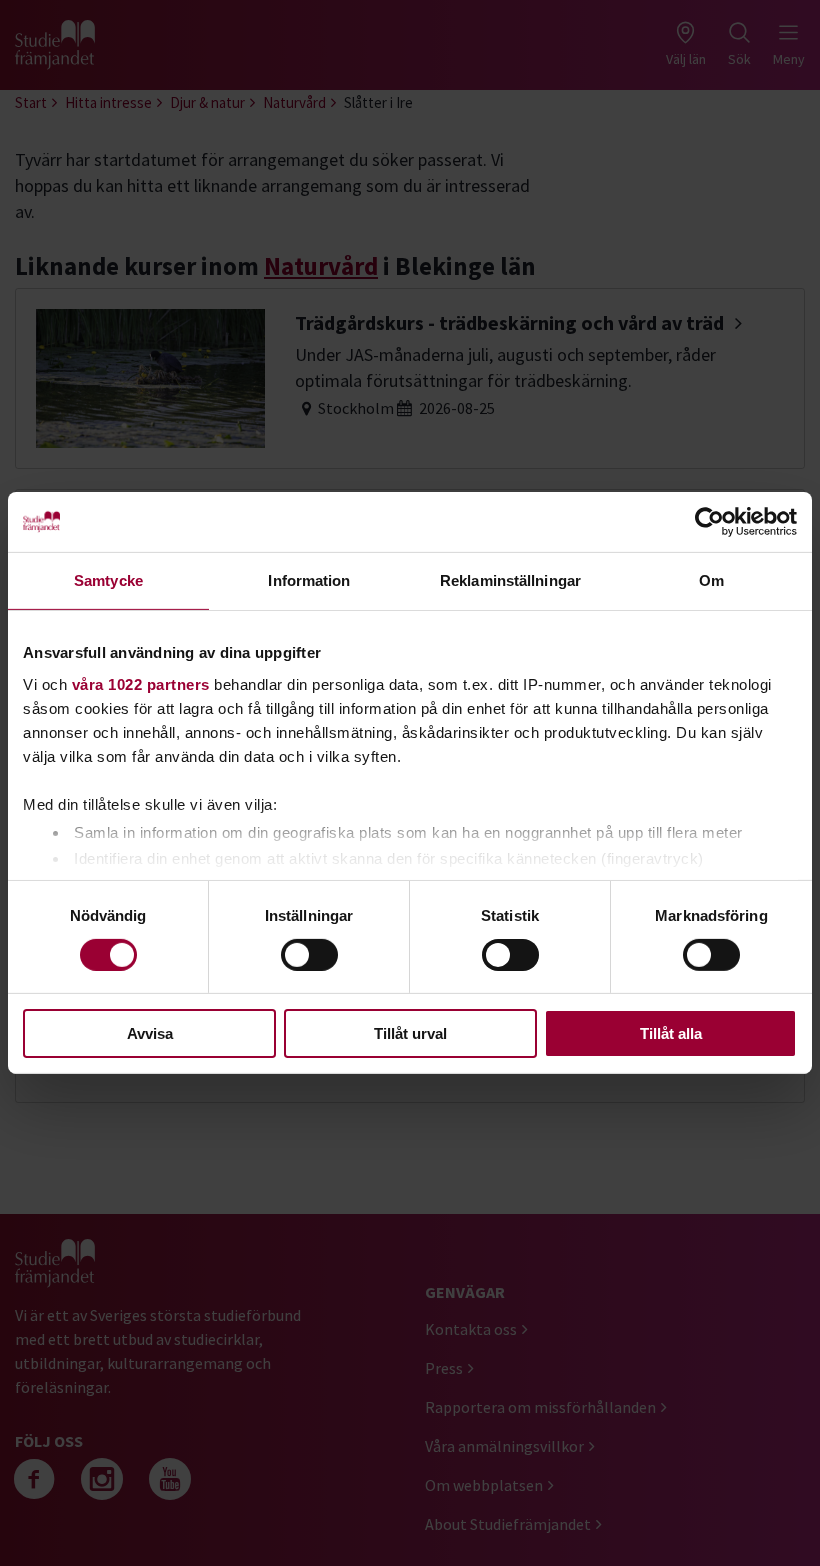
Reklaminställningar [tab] (510, 580)
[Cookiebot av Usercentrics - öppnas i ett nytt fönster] (709, 522)
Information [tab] (309, 580)
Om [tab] (711, 580)
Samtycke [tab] (108, 580)
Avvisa (150, 1033)
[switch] (309, 955)
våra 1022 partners (141, 683)
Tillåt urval (410, 1033)
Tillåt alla (671, 1033)
